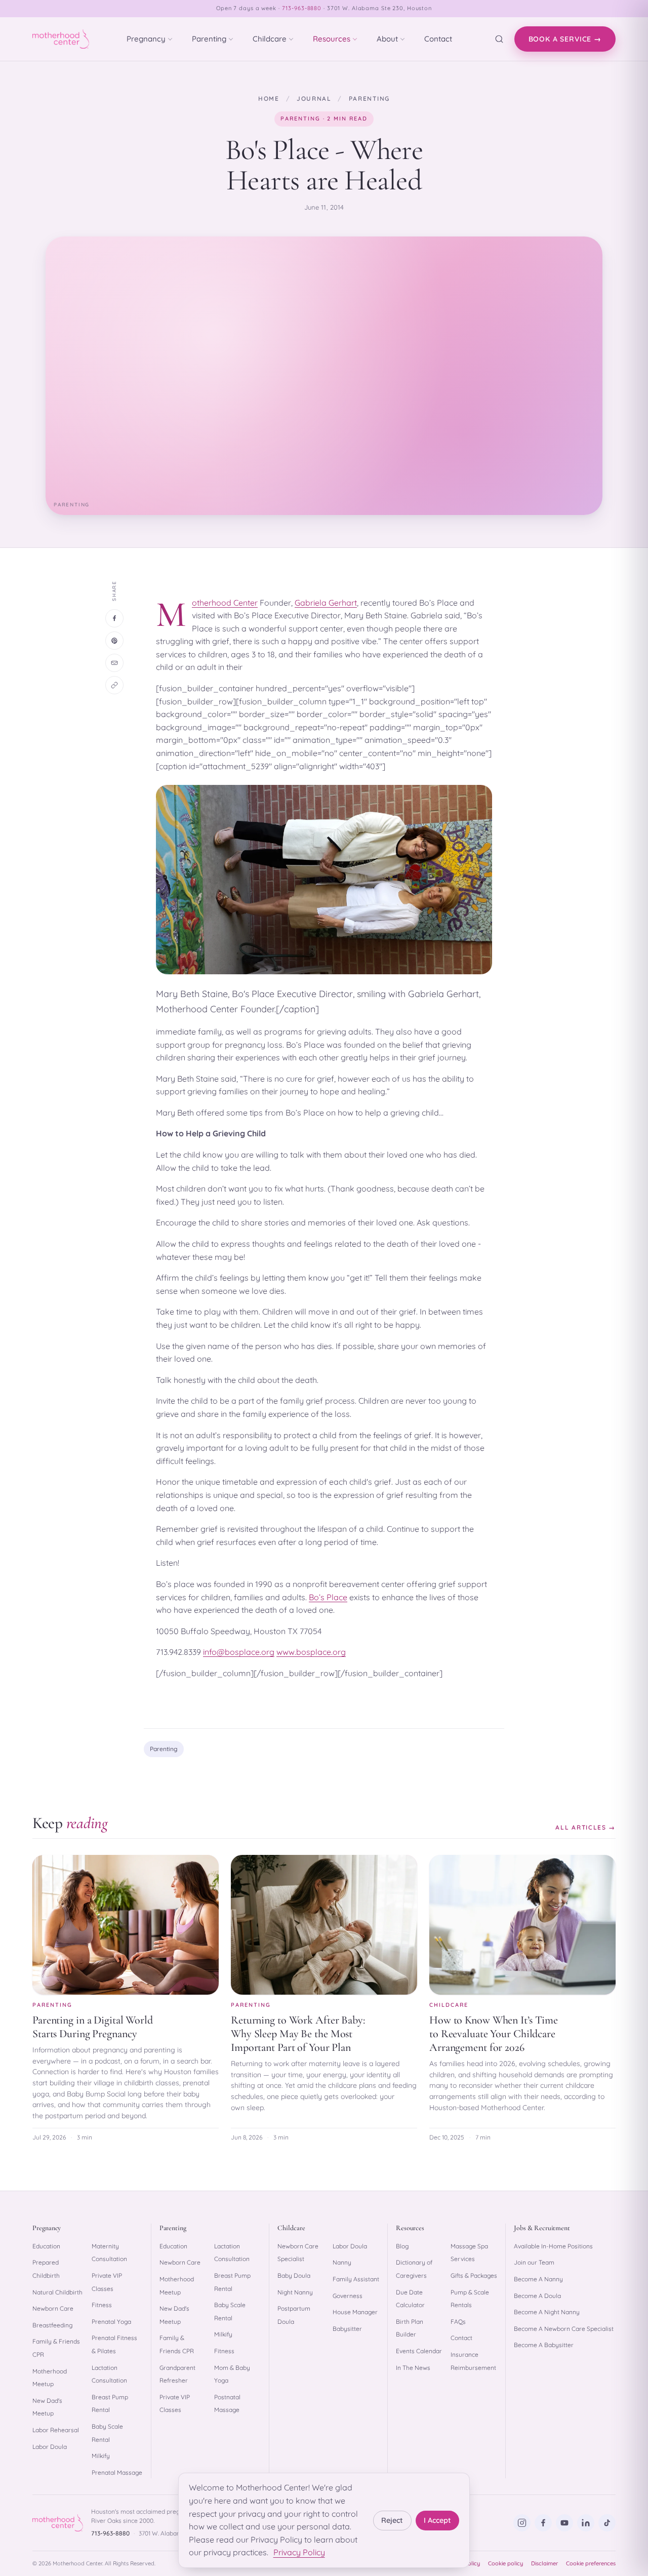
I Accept (437, 2520)
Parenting (209, 39)
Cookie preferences (591, 2563)
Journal (314, 98)
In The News (413, 2368)
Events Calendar (419, 2351)
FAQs (458, 2322)
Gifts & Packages (474, 2275)
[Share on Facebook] (114, 618)
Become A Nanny (538, 2279)
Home (269, 98)
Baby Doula (294, 2275)
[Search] (499, 39)
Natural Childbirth (57, 2292)
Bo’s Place (328, 1597)
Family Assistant (356, 2279)
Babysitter (347, 2329)
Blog (402, 2246)
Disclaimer (544, 2563)
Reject (392, 2520)
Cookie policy (505, 2563)
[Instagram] (522, 2523)
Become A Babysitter (544, 2345)
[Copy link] (114, 685)
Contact (438, 39)
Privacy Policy (299, 2552)
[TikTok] (607, 2523)
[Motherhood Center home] (61, 39)
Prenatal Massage (117, 2472)
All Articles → (585, 1827)
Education (46, 2246)
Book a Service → (565, 39)
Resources (332, 39)
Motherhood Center (225, 603)
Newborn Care (53, 2308)
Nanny (342, 2262)
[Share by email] (114, 663)
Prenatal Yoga (111, 2322)
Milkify (101, 2456)
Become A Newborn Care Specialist (564, 2329)
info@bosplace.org (239, 1652)
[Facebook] (543, 2523)
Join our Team (534, 2262)
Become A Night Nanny (547, 2312)
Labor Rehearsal (56, 2430)
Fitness (102, 2305)
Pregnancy (146, 39)
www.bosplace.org (311, 1652)
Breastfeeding (52, 2325)
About (387, 39)
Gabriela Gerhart (326, 603)
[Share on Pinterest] (114, 641)
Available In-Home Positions (553, 2246)
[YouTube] (564, 2523)
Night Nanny (295, 2292)
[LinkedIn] (586, 2523)
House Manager (355, 2312)
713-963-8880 (302, 8)
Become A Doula (537, 2296)
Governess (348, 2296)
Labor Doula (50, 2447)
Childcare (270, 39)
